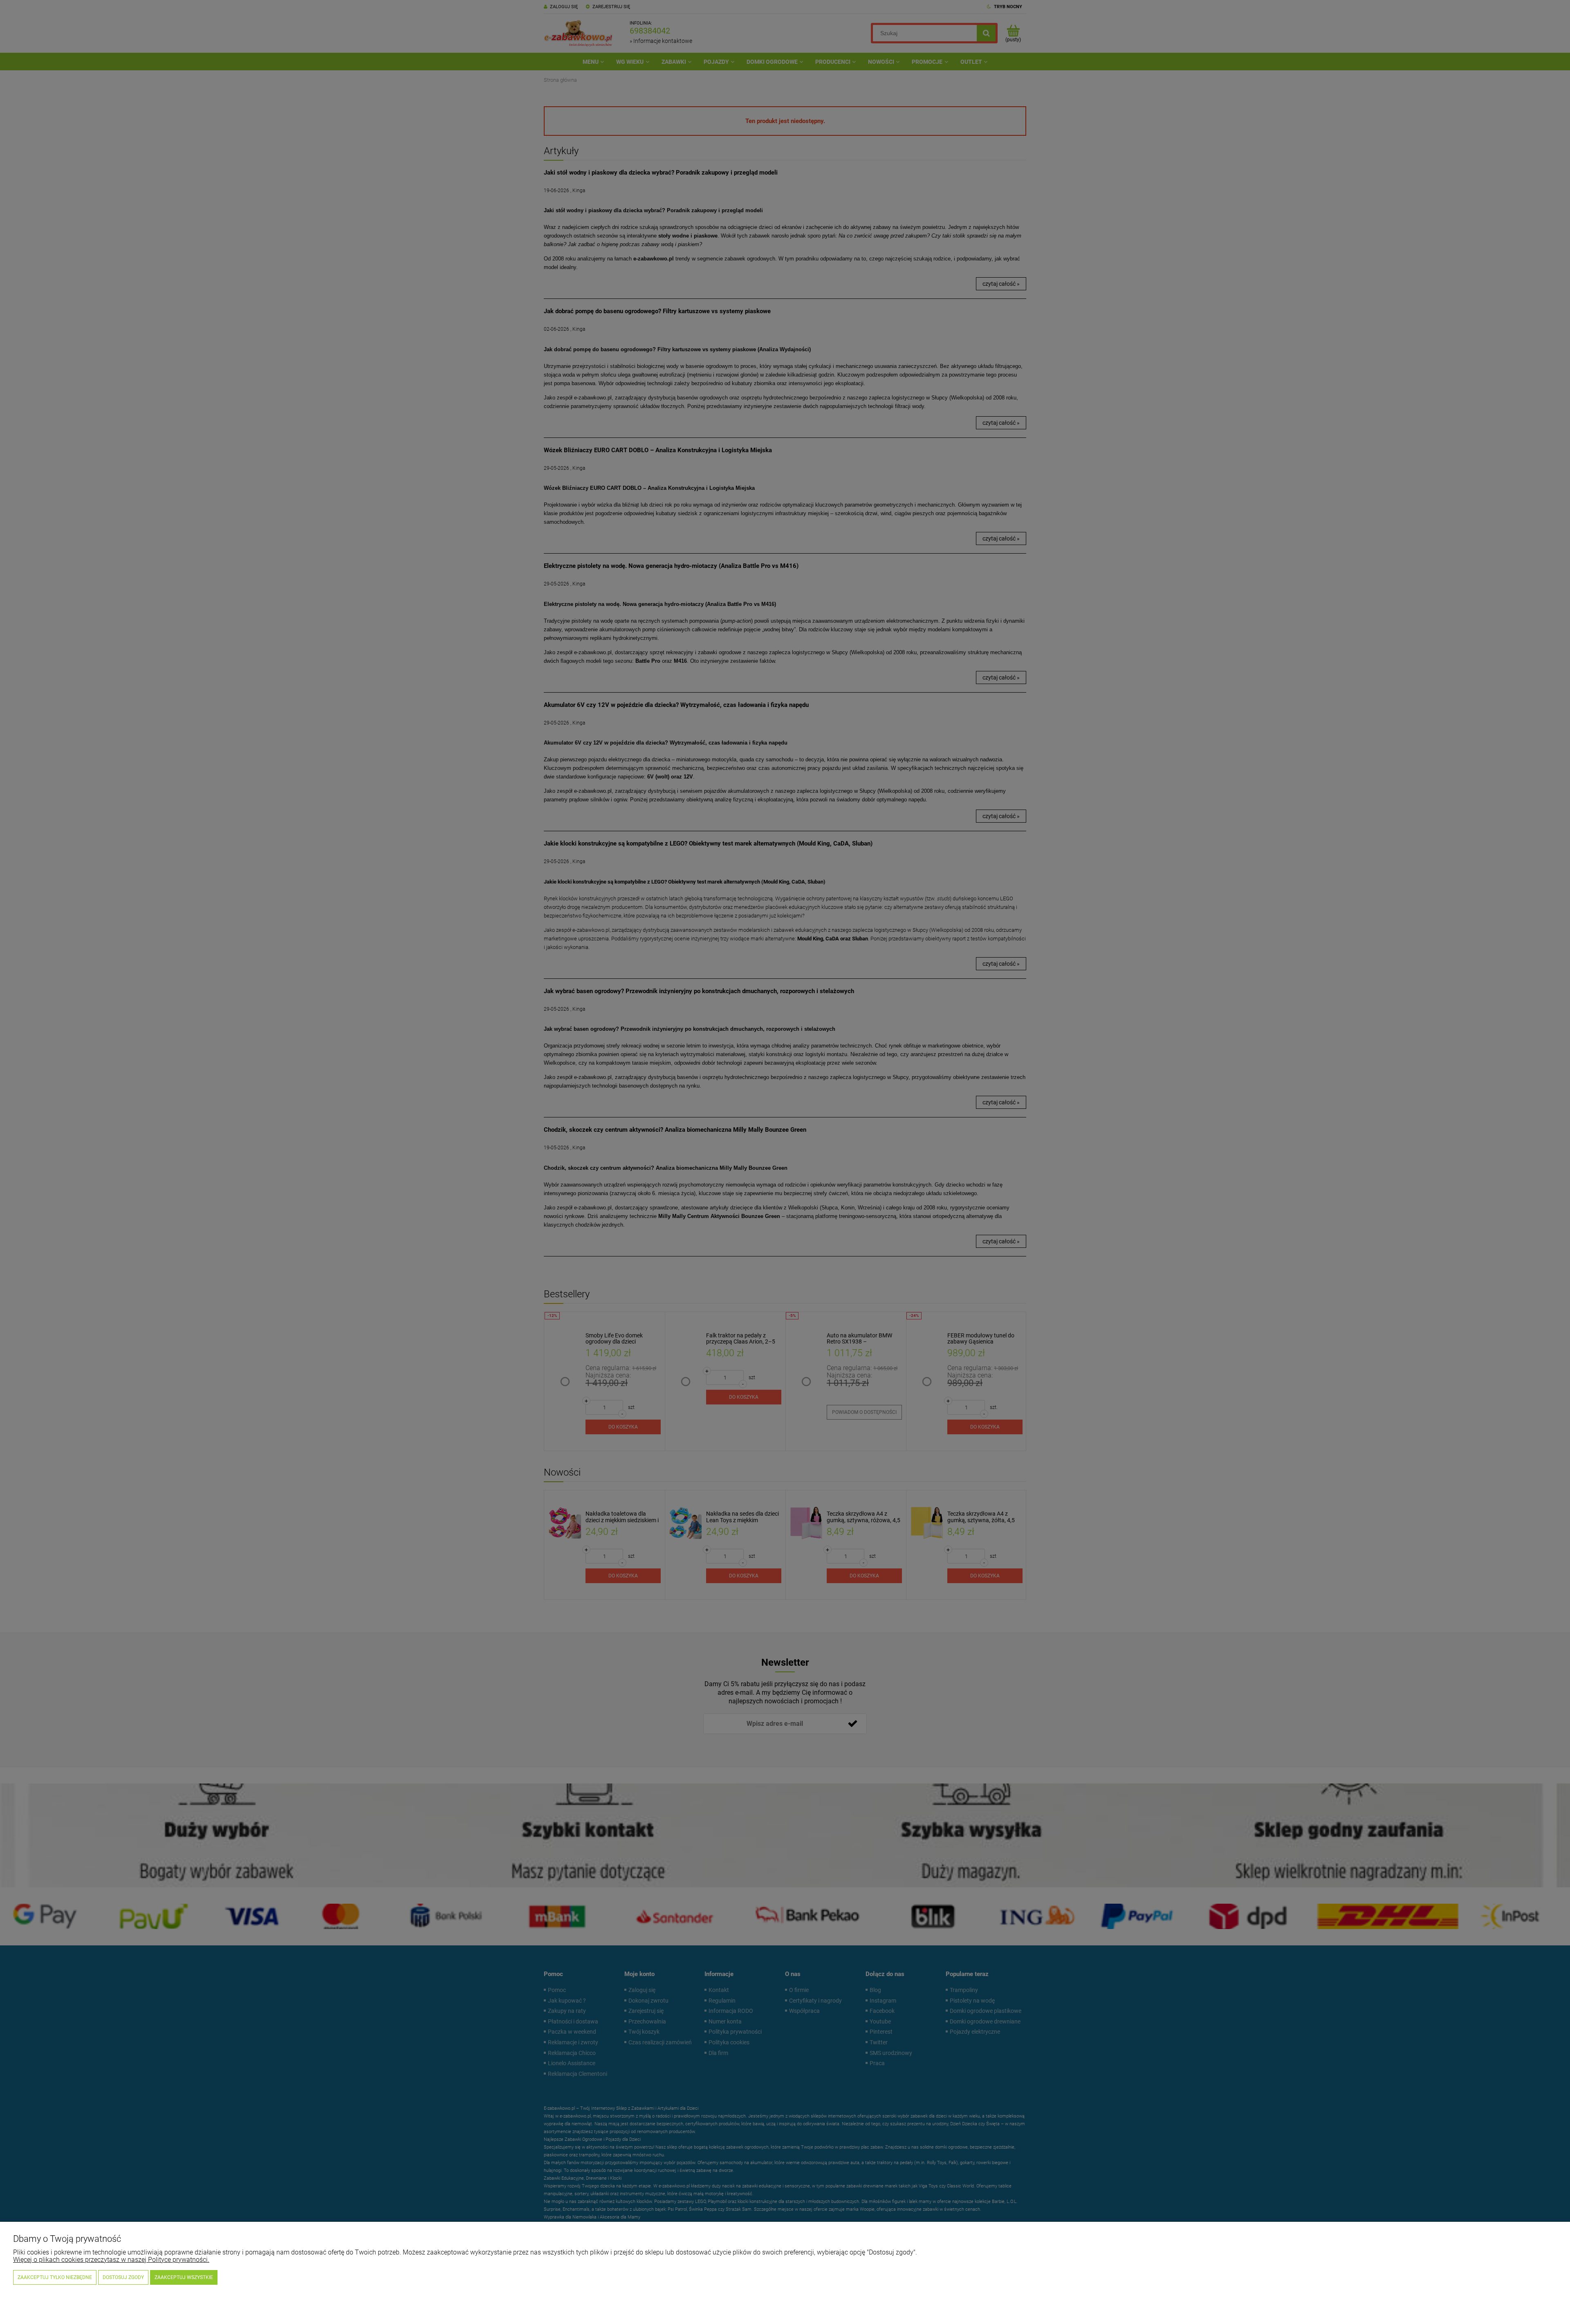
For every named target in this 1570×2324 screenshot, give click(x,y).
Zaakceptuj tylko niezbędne (55, 2277)
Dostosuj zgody (123, 2277)
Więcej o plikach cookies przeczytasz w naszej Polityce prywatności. (111, 2260)
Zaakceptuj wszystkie (184, 2277)
